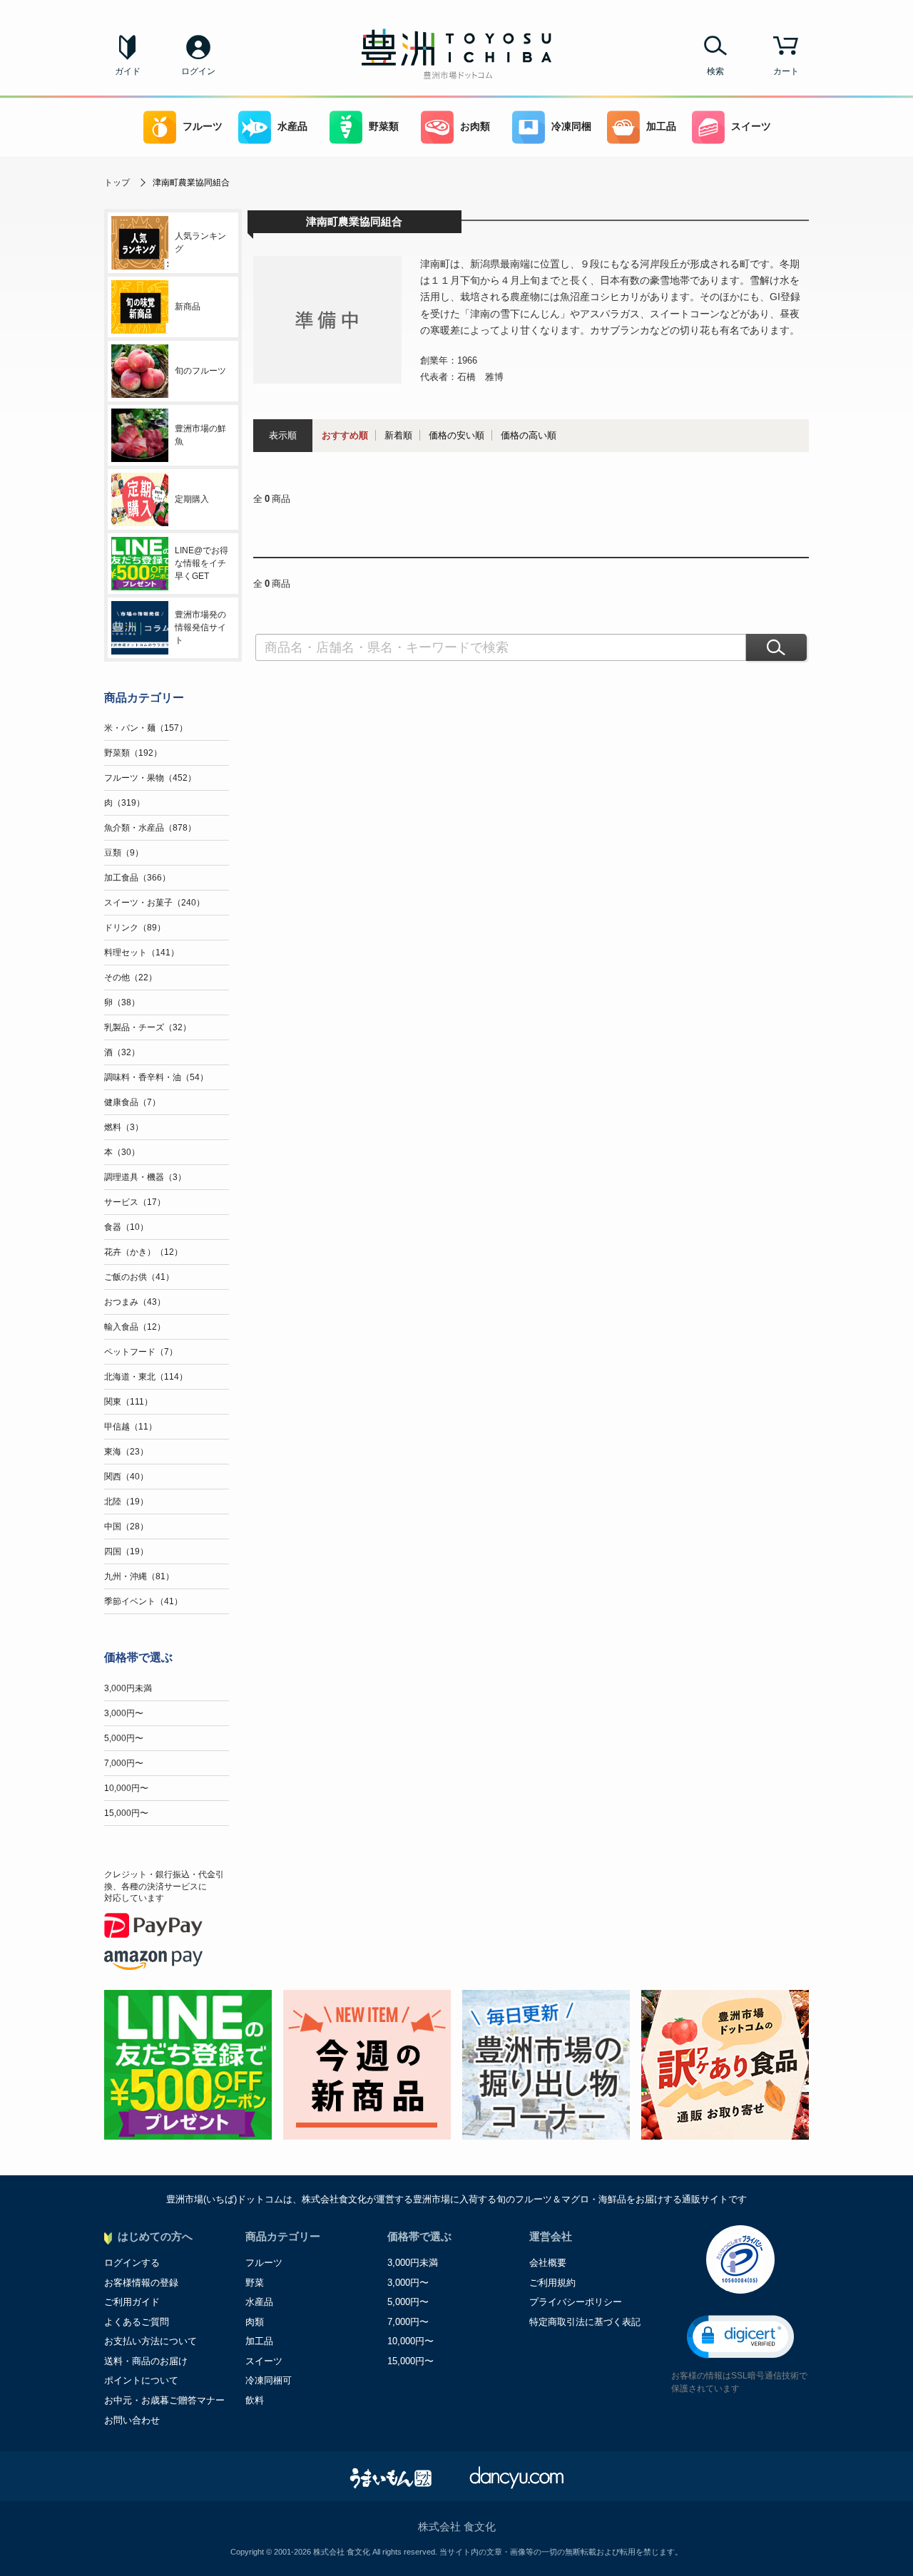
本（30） (122, 1152)
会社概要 (548, 2263)
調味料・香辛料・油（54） (156, 1077)
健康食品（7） (132, 1102)
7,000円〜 (124, 1763)
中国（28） (126, 1526)
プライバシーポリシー (576, 2302)
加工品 (661, 127)
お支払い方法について (151, 2341)
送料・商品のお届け (146, 2361)
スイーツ (751, 127)
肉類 (255, 2322)
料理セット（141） (142, 953)
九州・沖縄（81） (139, 1576)
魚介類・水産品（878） (150, 828)
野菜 (255, 2283)
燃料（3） (124, 1127)
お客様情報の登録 (141, 2283)
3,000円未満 (128, 1688)
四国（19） (126, 1551)
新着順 (398, 435)
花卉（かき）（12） (143, 1252)
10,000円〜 (126, 1788)
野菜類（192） (133, 753)
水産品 (292, 127)
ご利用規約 (552, 2283)
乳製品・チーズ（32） (148, 1027)
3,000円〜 (124, 1713)
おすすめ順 (345, 435)
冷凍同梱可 (269, 2380)
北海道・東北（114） (146, 1377)
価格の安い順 (456, 435)
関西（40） (126, 1477)
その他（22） (131, 977)
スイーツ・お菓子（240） (154, 903)
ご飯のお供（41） (139, 1277)
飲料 (255, 2400)
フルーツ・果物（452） (150, 778)
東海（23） (126, 1452)
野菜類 (384, 127)
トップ (117, 183)
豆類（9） (124, 853)
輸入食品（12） (135, 1327)
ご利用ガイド (132, 2302)
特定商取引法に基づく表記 (585, 2322)
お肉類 (475, 127)
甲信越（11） (131, 1427)
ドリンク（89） (135, 928)
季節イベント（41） (143, 1601)
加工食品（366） (137, 878)
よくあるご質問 (137, 2322)
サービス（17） (135, 1202)
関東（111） (128, 1402)
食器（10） (126, 1227)
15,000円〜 (126, 1813)
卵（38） (122, 1002)
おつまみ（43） (135, 1302)
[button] (740, 2337)
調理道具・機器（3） (145, 1177)
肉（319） (124, 803)
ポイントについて (141, 2380)
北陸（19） (126, 1502)
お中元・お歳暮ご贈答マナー (164, 2400)
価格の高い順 (529, 435)
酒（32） (122, 1052)
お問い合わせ (132, 2420)
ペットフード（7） (141, 1352)
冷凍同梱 (571, 127)
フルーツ (203, 127)
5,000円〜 (124, 1738)
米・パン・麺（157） (146, 728)
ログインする (132, 2263)
